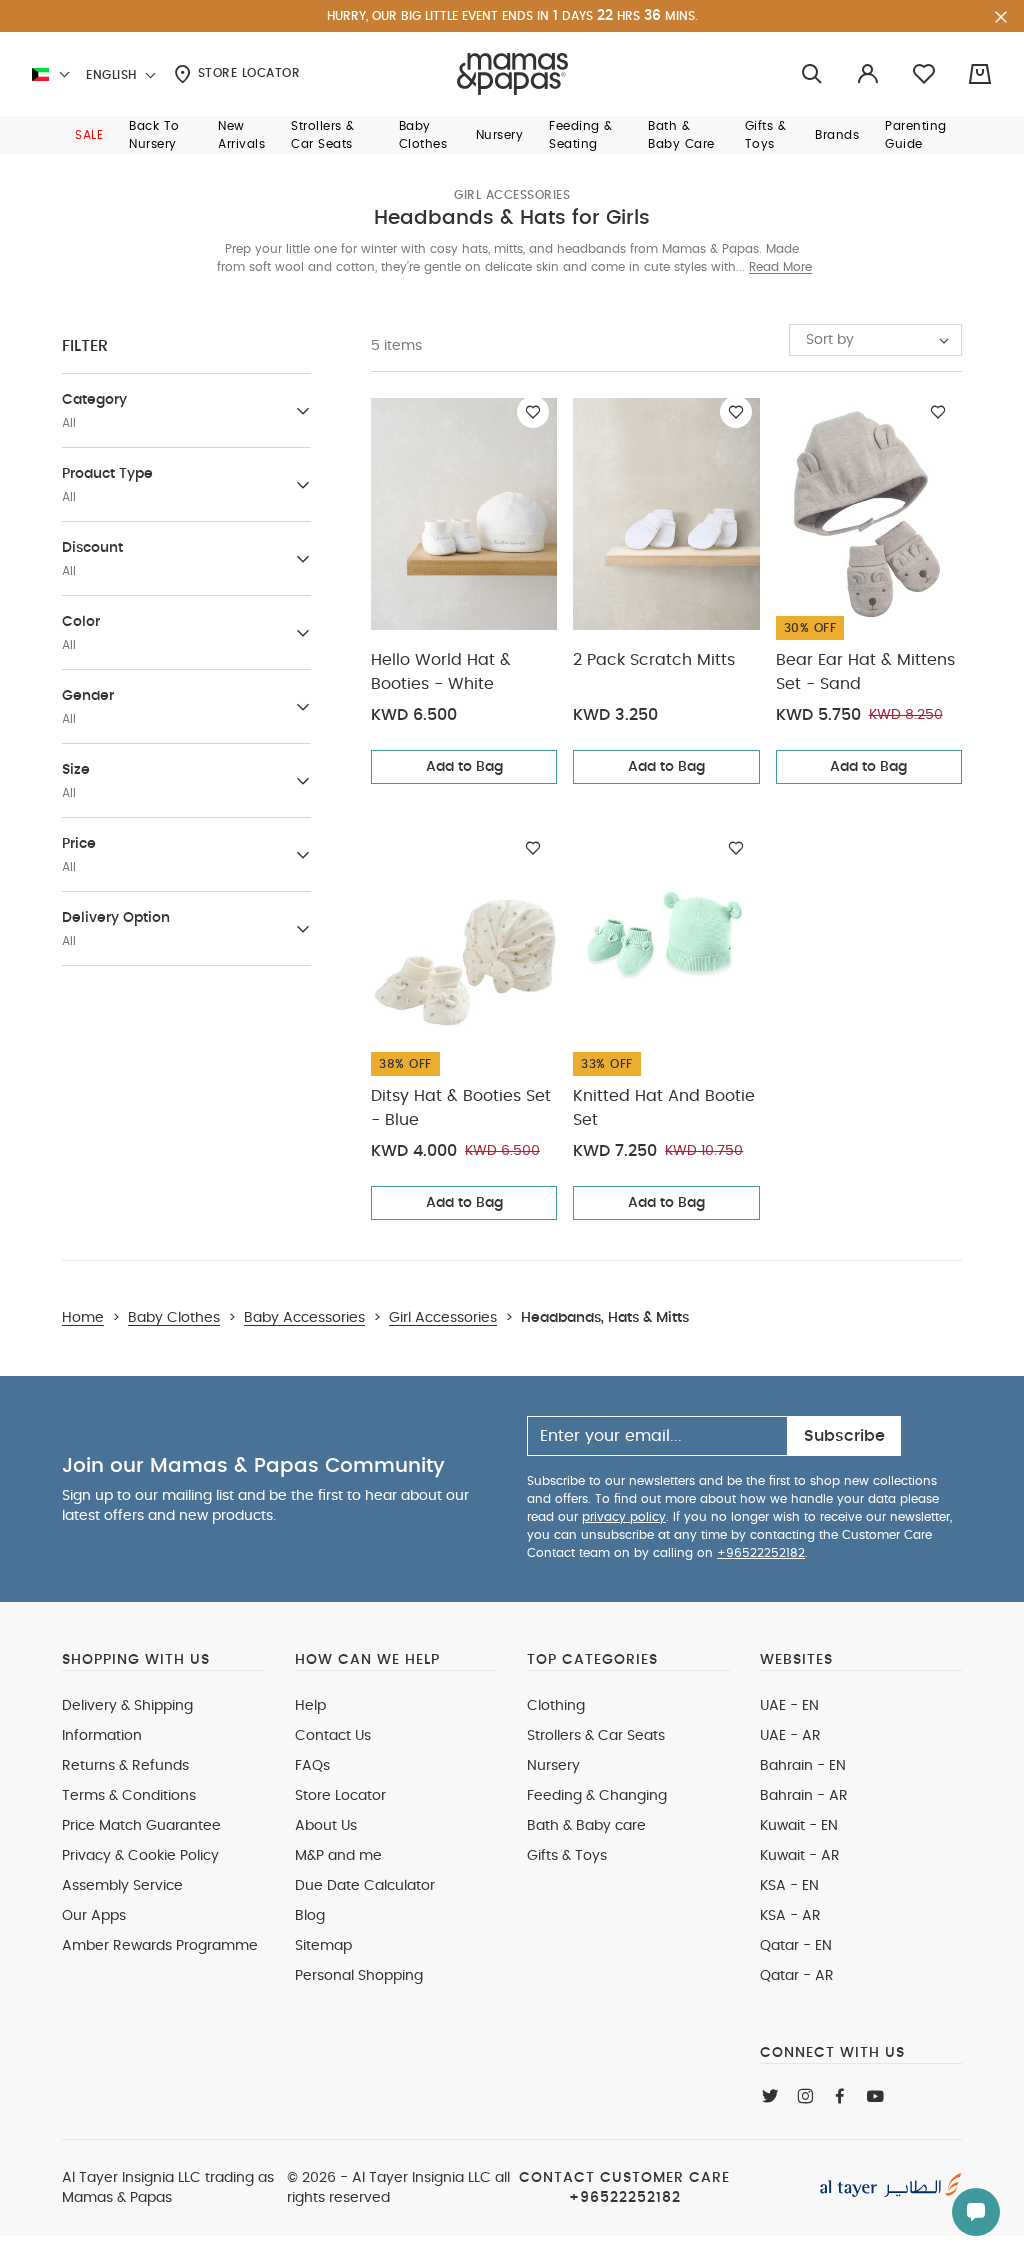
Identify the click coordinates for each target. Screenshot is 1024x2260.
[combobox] (875, 340)
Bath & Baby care (586, 1826)
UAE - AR (790, 1736)
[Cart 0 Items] (980, 74)
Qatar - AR (797, 1976)
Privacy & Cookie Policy (140, 1856)
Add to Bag (464, 767)
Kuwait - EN (799, 1826)
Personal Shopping (359, 1976)
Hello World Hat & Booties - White (441, 672)
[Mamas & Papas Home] (512, 74)
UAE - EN (789, 1706)
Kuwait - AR (800, 1856)
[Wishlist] (533, 412)
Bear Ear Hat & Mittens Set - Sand (865, 672)
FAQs (312, 1766)
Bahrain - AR (804, 1796)
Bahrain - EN (803, 1766)
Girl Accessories (512, 195)
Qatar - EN (796, 1946)
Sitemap (323, 1946)
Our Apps (94, 1916)
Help (310, 1706)
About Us (326, 1826)
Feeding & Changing (597, 1796)
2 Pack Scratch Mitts (654, 660)
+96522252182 (761, 1553)
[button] (89, 135)
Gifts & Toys (567, 1856)
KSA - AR (790, 1916)
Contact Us (333, 1736)
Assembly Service (122, 1886)
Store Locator (246, 73)
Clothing (556, 1706)
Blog (310, 1916)
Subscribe (844, 1436)
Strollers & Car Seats (596, 1736)
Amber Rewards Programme (160, 1946)
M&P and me (338, 1856)
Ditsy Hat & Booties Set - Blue (461, 1108)
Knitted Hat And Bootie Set (664, 1108)
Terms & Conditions (129, 1796)
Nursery (553, 1766)
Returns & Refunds (125, 1766)
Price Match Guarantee (141, 1826)
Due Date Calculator (365, 1886)
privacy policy (624, 1517)
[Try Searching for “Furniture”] (812, 74)
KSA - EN (789, 1886)
